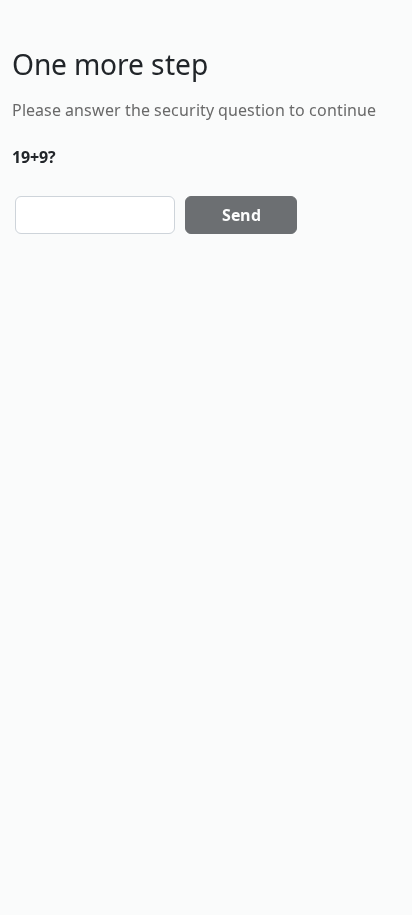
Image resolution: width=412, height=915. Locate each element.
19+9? (34, 157)
